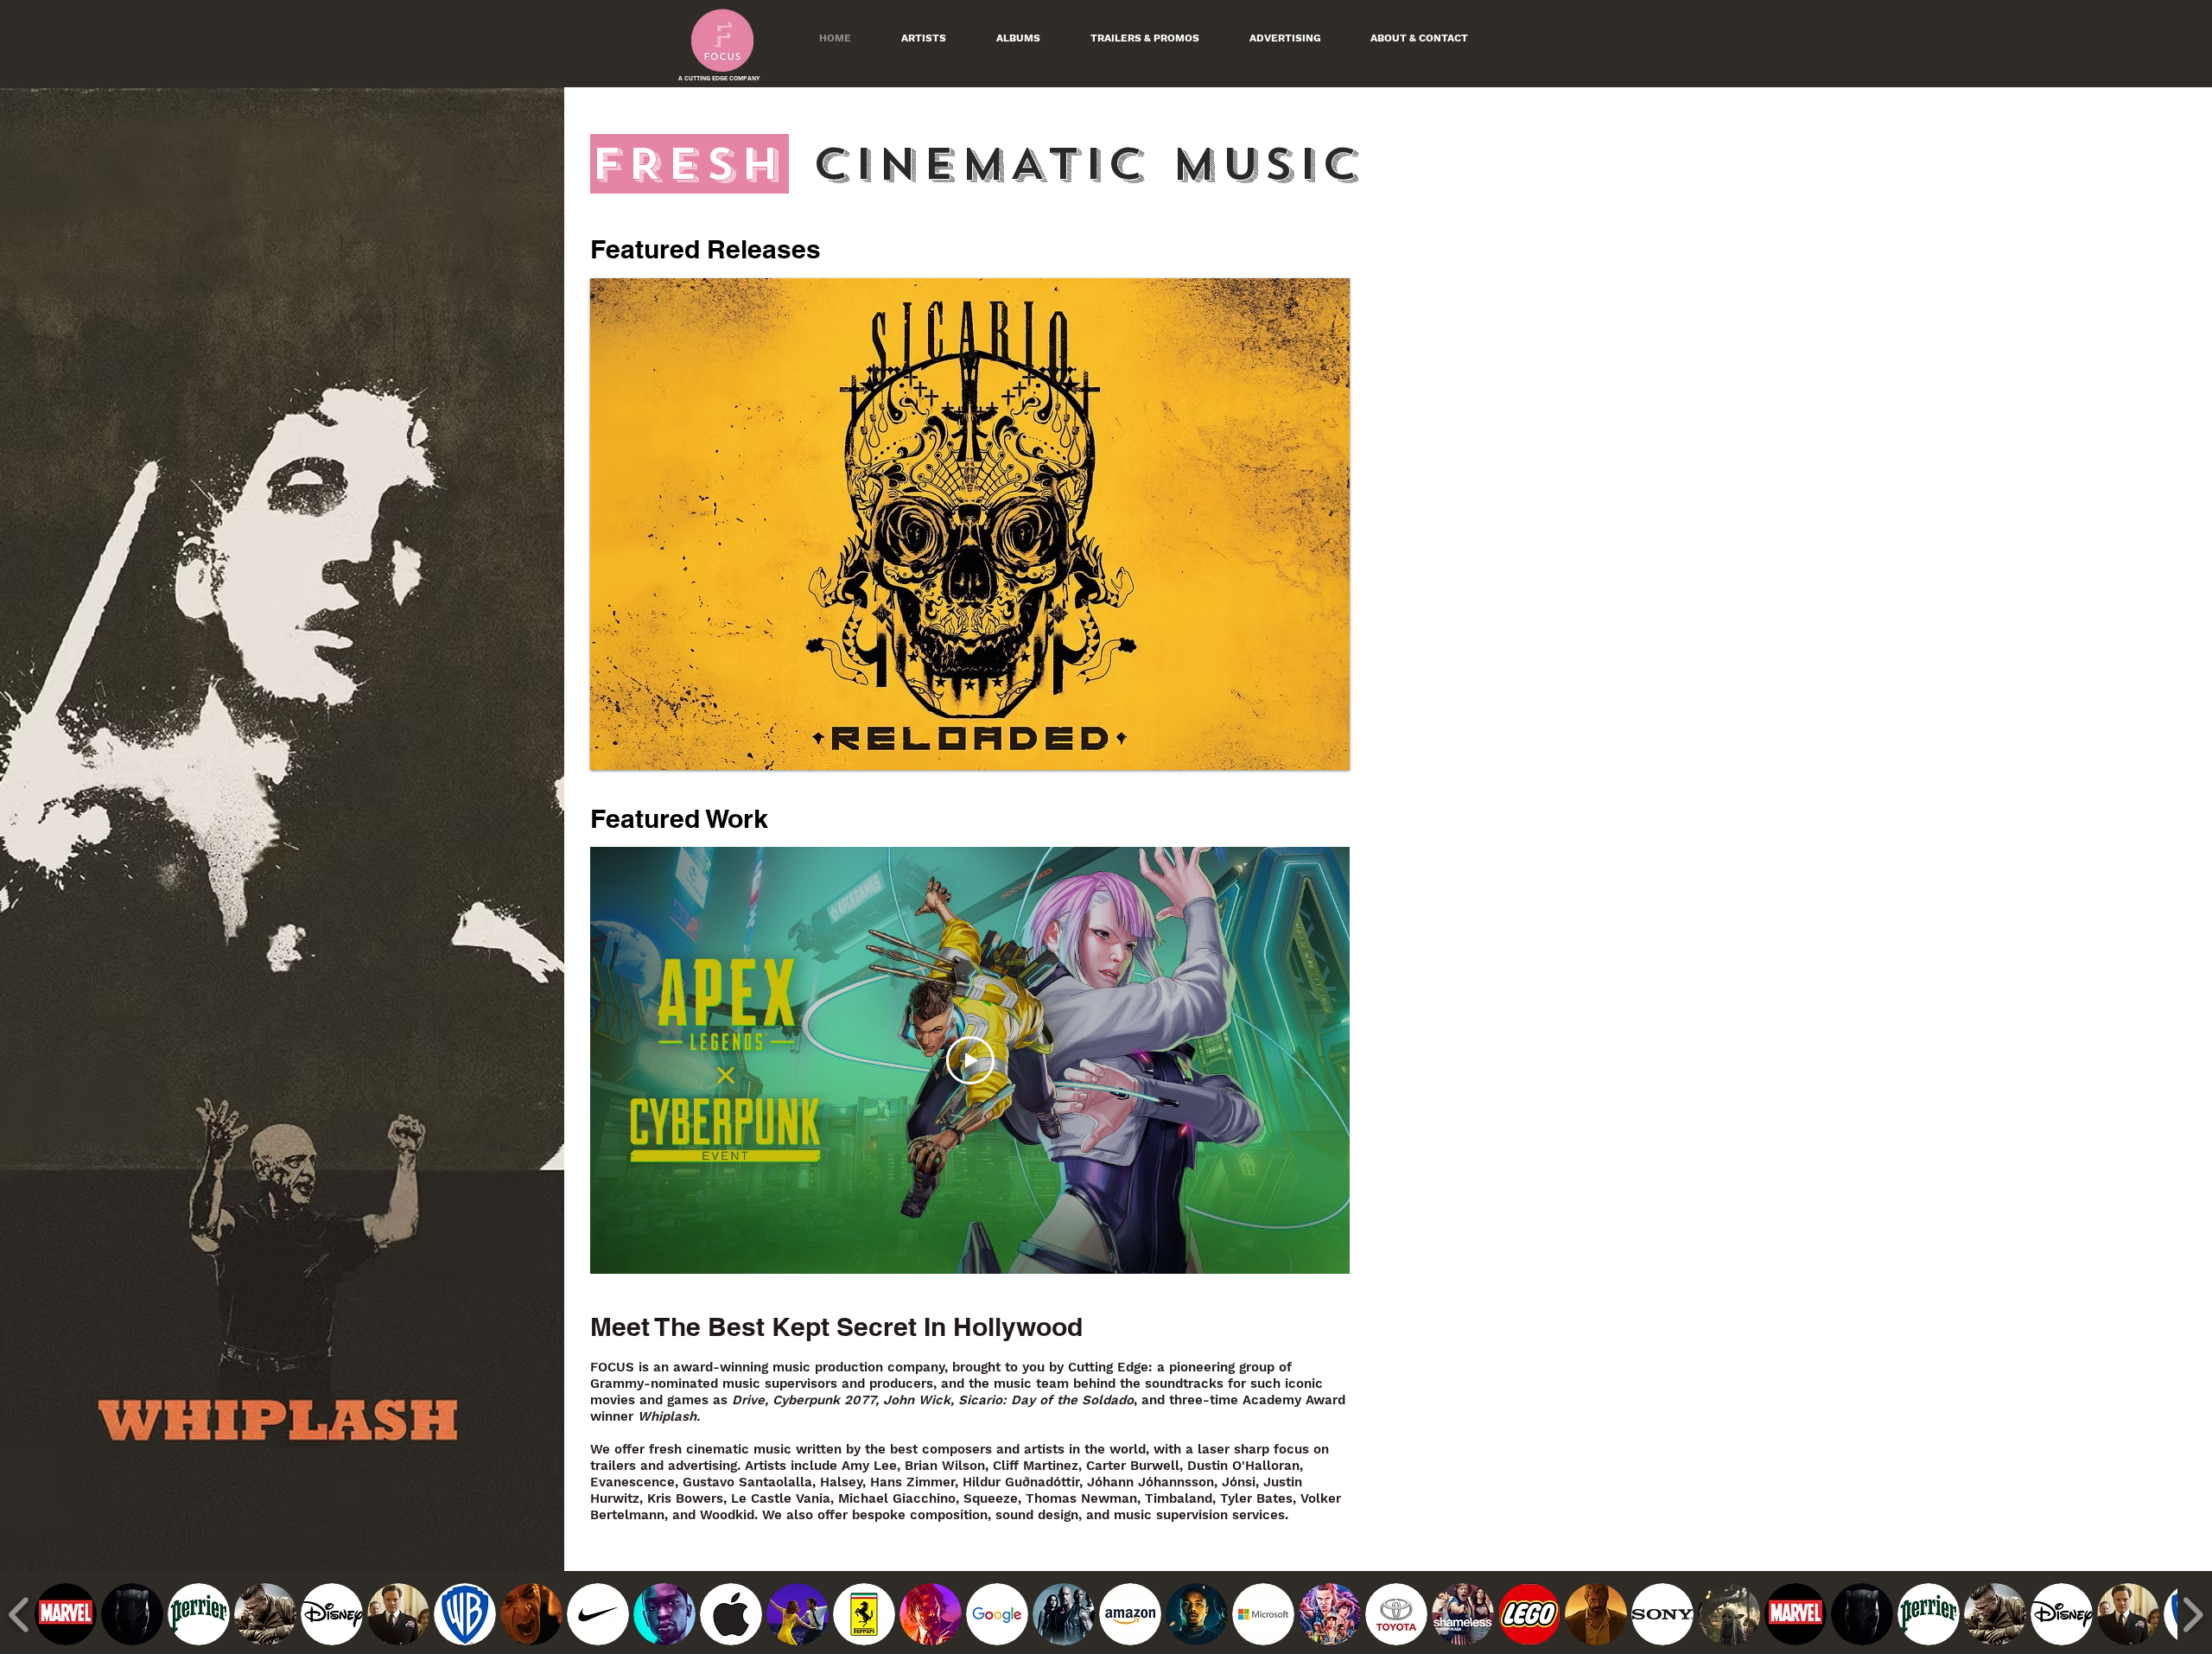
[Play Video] (970, 1060)
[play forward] (2193, 1615)
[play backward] (19, 1615)
